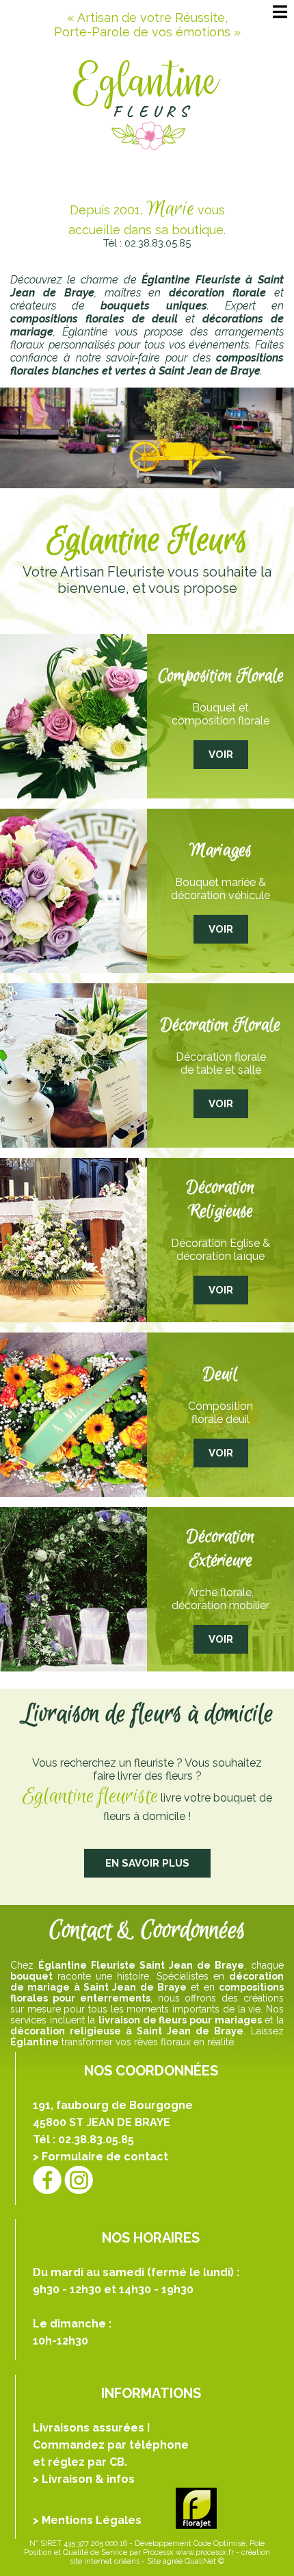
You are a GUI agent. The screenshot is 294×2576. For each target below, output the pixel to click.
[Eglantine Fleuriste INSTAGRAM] (79, 2179)
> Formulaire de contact (101, 2157)
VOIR (221, 755)
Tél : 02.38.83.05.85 (147, 243)
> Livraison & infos (84, 2479)
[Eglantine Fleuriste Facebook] (47, 2179)
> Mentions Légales (87, 2520)
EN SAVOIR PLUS (147, 1863)
